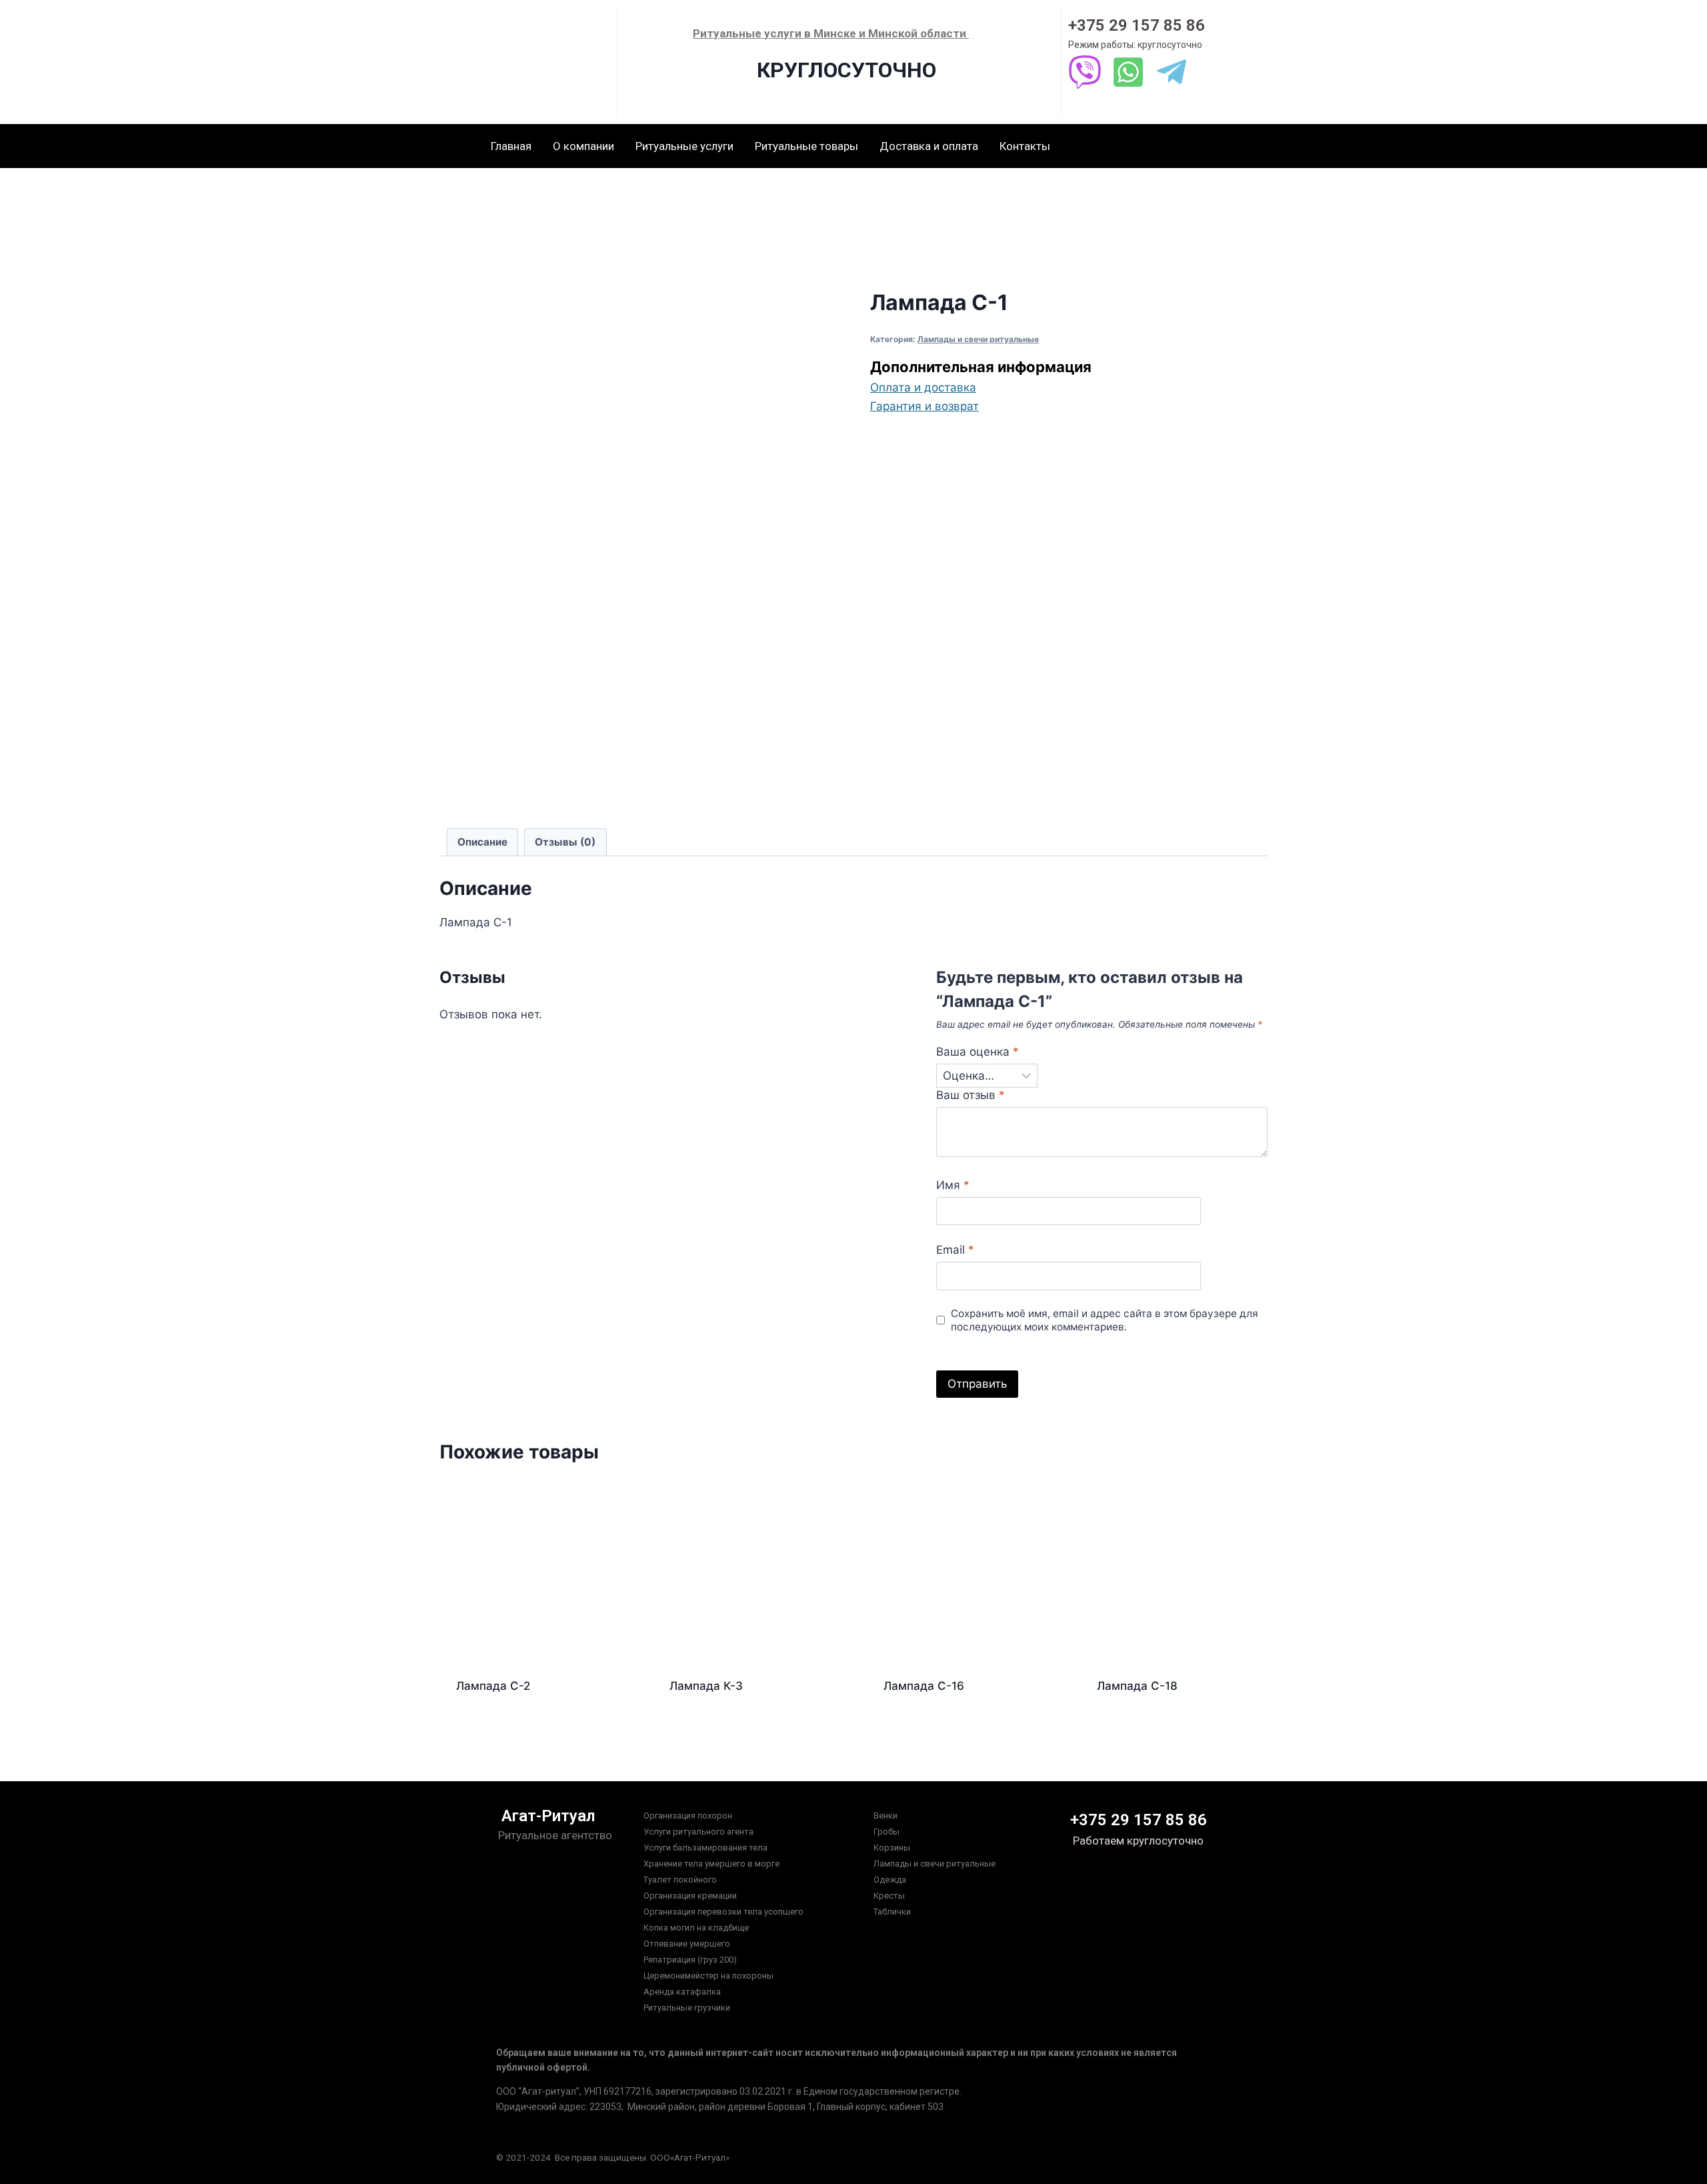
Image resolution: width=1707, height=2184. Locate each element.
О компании (583, 146)
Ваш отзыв (971, 1095)
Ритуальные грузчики (687, 2008)
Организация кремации (690, 1896)
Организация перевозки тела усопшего (723, 1912)
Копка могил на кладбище (696, 1928)
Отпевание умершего (687, 1944)
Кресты (889, 1896)
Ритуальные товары (806, 146)
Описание (482, 842)
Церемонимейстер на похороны (708, 1976)
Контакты (1025, 146)
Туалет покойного (680, 1880)
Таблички (892, 1912)
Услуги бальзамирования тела (705, 1848)
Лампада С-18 (1137, 1686)
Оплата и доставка (923, 387)
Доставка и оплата (929, 146)
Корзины (892, 1848)
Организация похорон (688, 1816)
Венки (886, 1816)
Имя (953, 1185)
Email (955, 1250)
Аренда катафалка (682, 1992)
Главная (511, 146)
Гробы (887, 1832)
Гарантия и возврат (925, 406)
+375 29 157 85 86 (1137, 25)
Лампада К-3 (706, 1686)
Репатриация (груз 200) (690, 1960)
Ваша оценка (978, 1052)
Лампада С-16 (924, 1686)
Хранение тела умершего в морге (711, 1864)
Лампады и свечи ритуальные (978, 339)
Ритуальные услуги (684, 146)
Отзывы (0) (565, 842)
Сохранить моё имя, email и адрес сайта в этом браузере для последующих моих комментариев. (1105, 1320)
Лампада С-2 (493, 1686)
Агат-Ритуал (548, 1816)
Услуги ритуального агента (698, 1832)
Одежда (890, 1880)
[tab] (483, 842)
